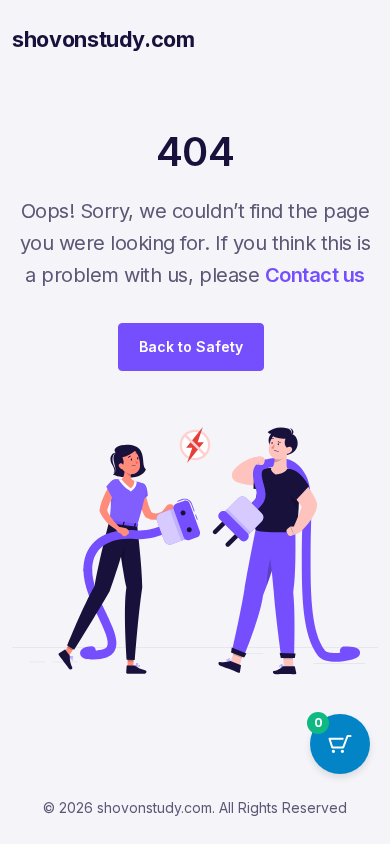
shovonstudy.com (103, 39)
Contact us (315, 275)
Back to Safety (191, 346)
